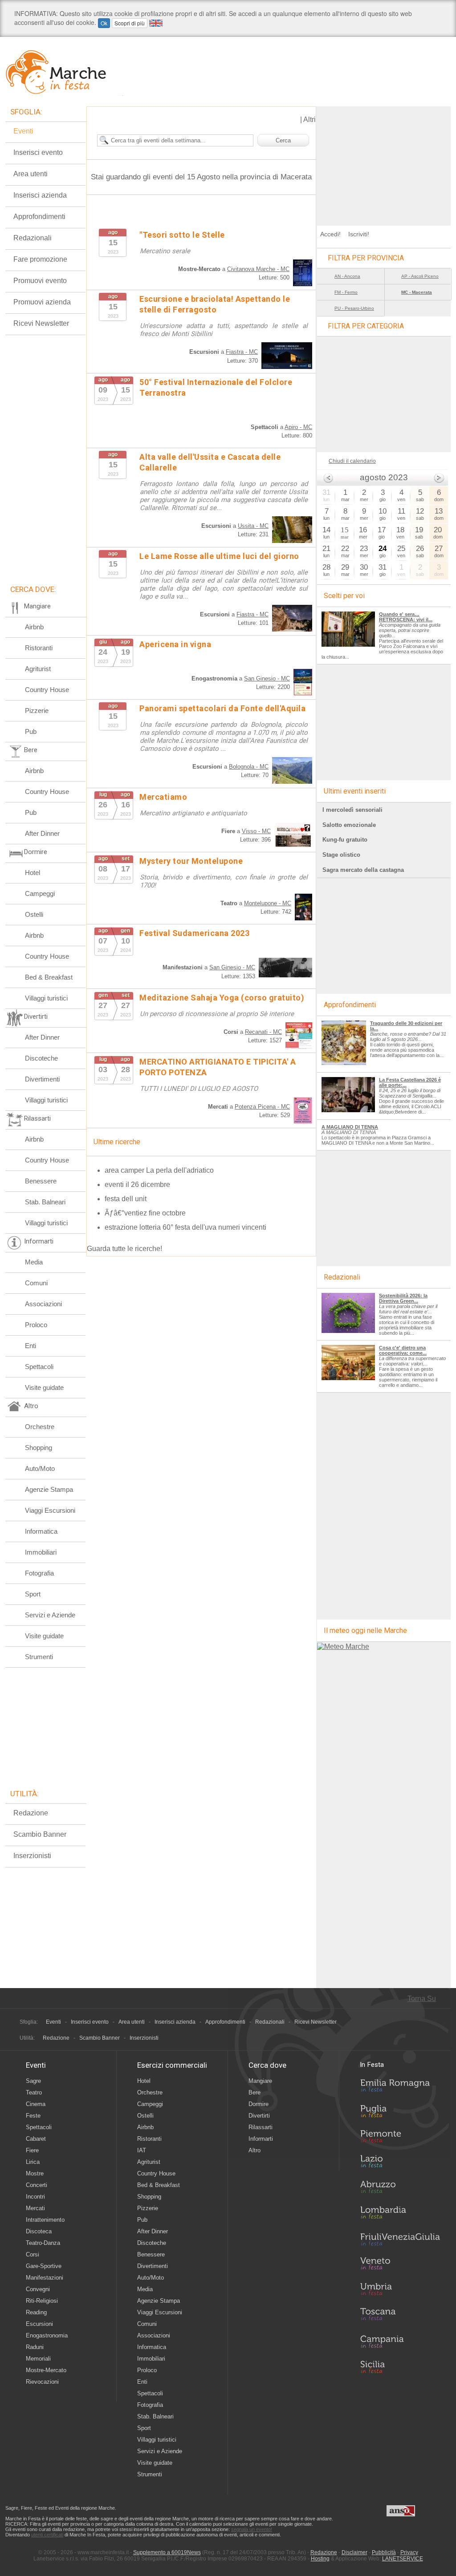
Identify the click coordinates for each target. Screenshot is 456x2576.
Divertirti (259, 2116)
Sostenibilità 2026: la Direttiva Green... (403, 1298)
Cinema (36, 2104)
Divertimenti (42, 1079)
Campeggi (40, 893)
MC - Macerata (417, 292)
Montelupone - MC (268, 903)
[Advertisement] (384, 162)
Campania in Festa (400, 2341)
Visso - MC (256, 831)
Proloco (36, 1325)
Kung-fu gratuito (345, 840)
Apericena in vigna (175, 644)
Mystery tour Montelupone (191, 861)
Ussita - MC (253, 526)
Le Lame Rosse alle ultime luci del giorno (219, 556)
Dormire (259, 2104)
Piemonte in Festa (400, 2139)
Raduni (35, 2347)
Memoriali (38, 2359)
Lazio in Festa (400, 2164)
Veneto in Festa (400, 2265)
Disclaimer (354, 2552)
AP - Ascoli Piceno (420, 276)
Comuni (36, 1283)
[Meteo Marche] (343, 1646)
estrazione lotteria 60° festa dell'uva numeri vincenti (185, 1227)
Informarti (261, 2139)
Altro (254, 2150)
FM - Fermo (346, 292)
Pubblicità (384, 2552)
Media (34, 1262)
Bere (254, 2092)
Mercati (35, 2208)
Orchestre (40, 1427)
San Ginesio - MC (267, 678)
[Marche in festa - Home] (64, 72)
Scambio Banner (40, 1834)
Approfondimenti (39, 217)
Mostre (35, 2173)
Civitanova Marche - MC (258, 269)
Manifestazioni (45, 2278)
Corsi (33, 2254)
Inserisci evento (38, 152)
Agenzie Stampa (49, 1489)
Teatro (34, 2092)
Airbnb (34, 627)
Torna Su (422, 1999)
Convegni (38, 2289)
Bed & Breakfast (49, 977)
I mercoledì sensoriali (352, 810)
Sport (33, 1594)
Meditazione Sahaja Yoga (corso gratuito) (222, 998)
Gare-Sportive (44, 2266)
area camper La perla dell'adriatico (159, 1170)
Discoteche (41, 1058)
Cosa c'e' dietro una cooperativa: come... (403, 1350)
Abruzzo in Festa (400, 2189)
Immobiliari (41, 1552)
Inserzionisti (32, 1856)
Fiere (32, 2150)
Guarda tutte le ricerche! (124, 1249)
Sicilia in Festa (400, 2367)
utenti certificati (47, 2535)
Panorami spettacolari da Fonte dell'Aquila (222, 708)
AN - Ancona (347, 276)
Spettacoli (39, 1367)
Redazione (31, 1813)
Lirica (33, 2162)
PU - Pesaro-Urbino (354, 308)
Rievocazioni (42, 2382)
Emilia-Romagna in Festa (400, 2088)
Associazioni (43, 1304)
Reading (36, 2312)
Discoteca (39, 2231)
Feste (33, 2116)
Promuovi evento (40, 281)
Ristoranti (39, 648)
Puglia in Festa (400, 2113)
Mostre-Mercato (46, 2370)
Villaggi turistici (46, 998)
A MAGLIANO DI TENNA (350, 1127)
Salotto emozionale (349, 825)
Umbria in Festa (400, 2291)
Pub (31, 731)
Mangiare (260, 2081)
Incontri (35, 2197)
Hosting (320, 2559)
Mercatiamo (163, 797)
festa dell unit (126, 1199)
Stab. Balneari (45, 1202)
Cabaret (36, 2139)
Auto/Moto (40, 1468)
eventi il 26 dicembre (137, 1185)
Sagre (33, 2081)
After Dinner (42, 833)
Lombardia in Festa (400, 2215)
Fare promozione (40, 259)
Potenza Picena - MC (262, 1107)
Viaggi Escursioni (50, 1510)
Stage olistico (341, 855)
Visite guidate (44, 1387)
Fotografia (39, 1573)
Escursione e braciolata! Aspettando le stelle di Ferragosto (215, 304)
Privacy (409, 2552)
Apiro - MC (298, 427)
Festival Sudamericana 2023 (194, 933)
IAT (142, 2150)
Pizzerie (37, 711)
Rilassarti (261, 2127)
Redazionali (33, 238)
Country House (47, 690)
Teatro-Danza (43, 2243)
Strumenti (39, 1657)
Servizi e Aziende (50, 1615)
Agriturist (38, 669)
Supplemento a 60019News (167, 2552)
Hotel (33, 873)
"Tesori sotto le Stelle (182, 235)
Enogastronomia (47, 2335)
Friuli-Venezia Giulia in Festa (400, 2240)
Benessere (41, 1181)
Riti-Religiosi (42, 2301)
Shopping (39, 1448)
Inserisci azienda (40, 195)
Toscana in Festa (400, 2316)
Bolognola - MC (249, 767)
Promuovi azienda (42, 302)
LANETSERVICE (403, 2559)
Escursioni (39, 2324)
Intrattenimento (45, 2220)
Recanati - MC (263, 1032)
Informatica (41, 1531)
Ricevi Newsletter (41, 323)
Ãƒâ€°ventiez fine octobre (145, 1213)
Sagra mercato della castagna (363, 870)
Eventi (23, 131)
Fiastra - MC (242, 352)
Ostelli (34, 914)
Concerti (37, 2185)
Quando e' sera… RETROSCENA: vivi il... (406, 617)
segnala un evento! (252, 2529)
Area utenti (31, 174)
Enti (31, 1346)
